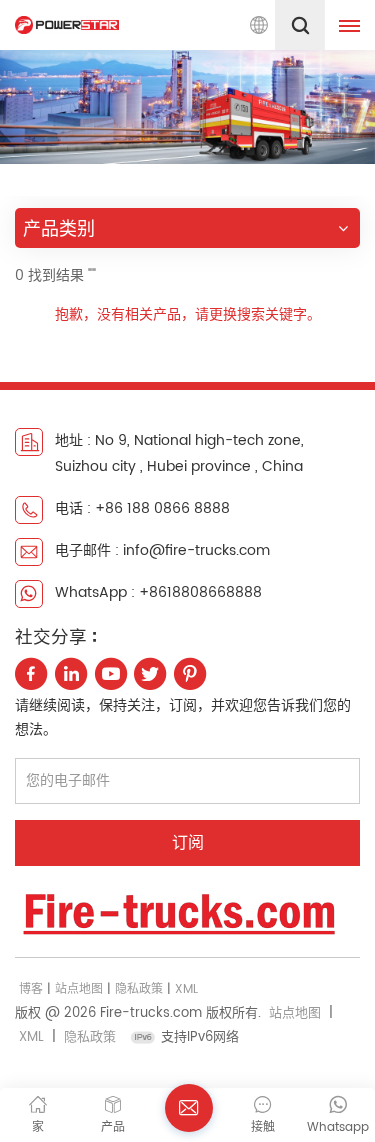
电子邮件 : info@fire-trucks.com (162, 550)
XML (186, 989)
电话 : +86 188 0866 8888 (142, 508)
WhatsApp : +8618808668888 (158, 592)
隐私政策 (139, 989)
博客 (31, 989)
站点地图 (79, 989)
